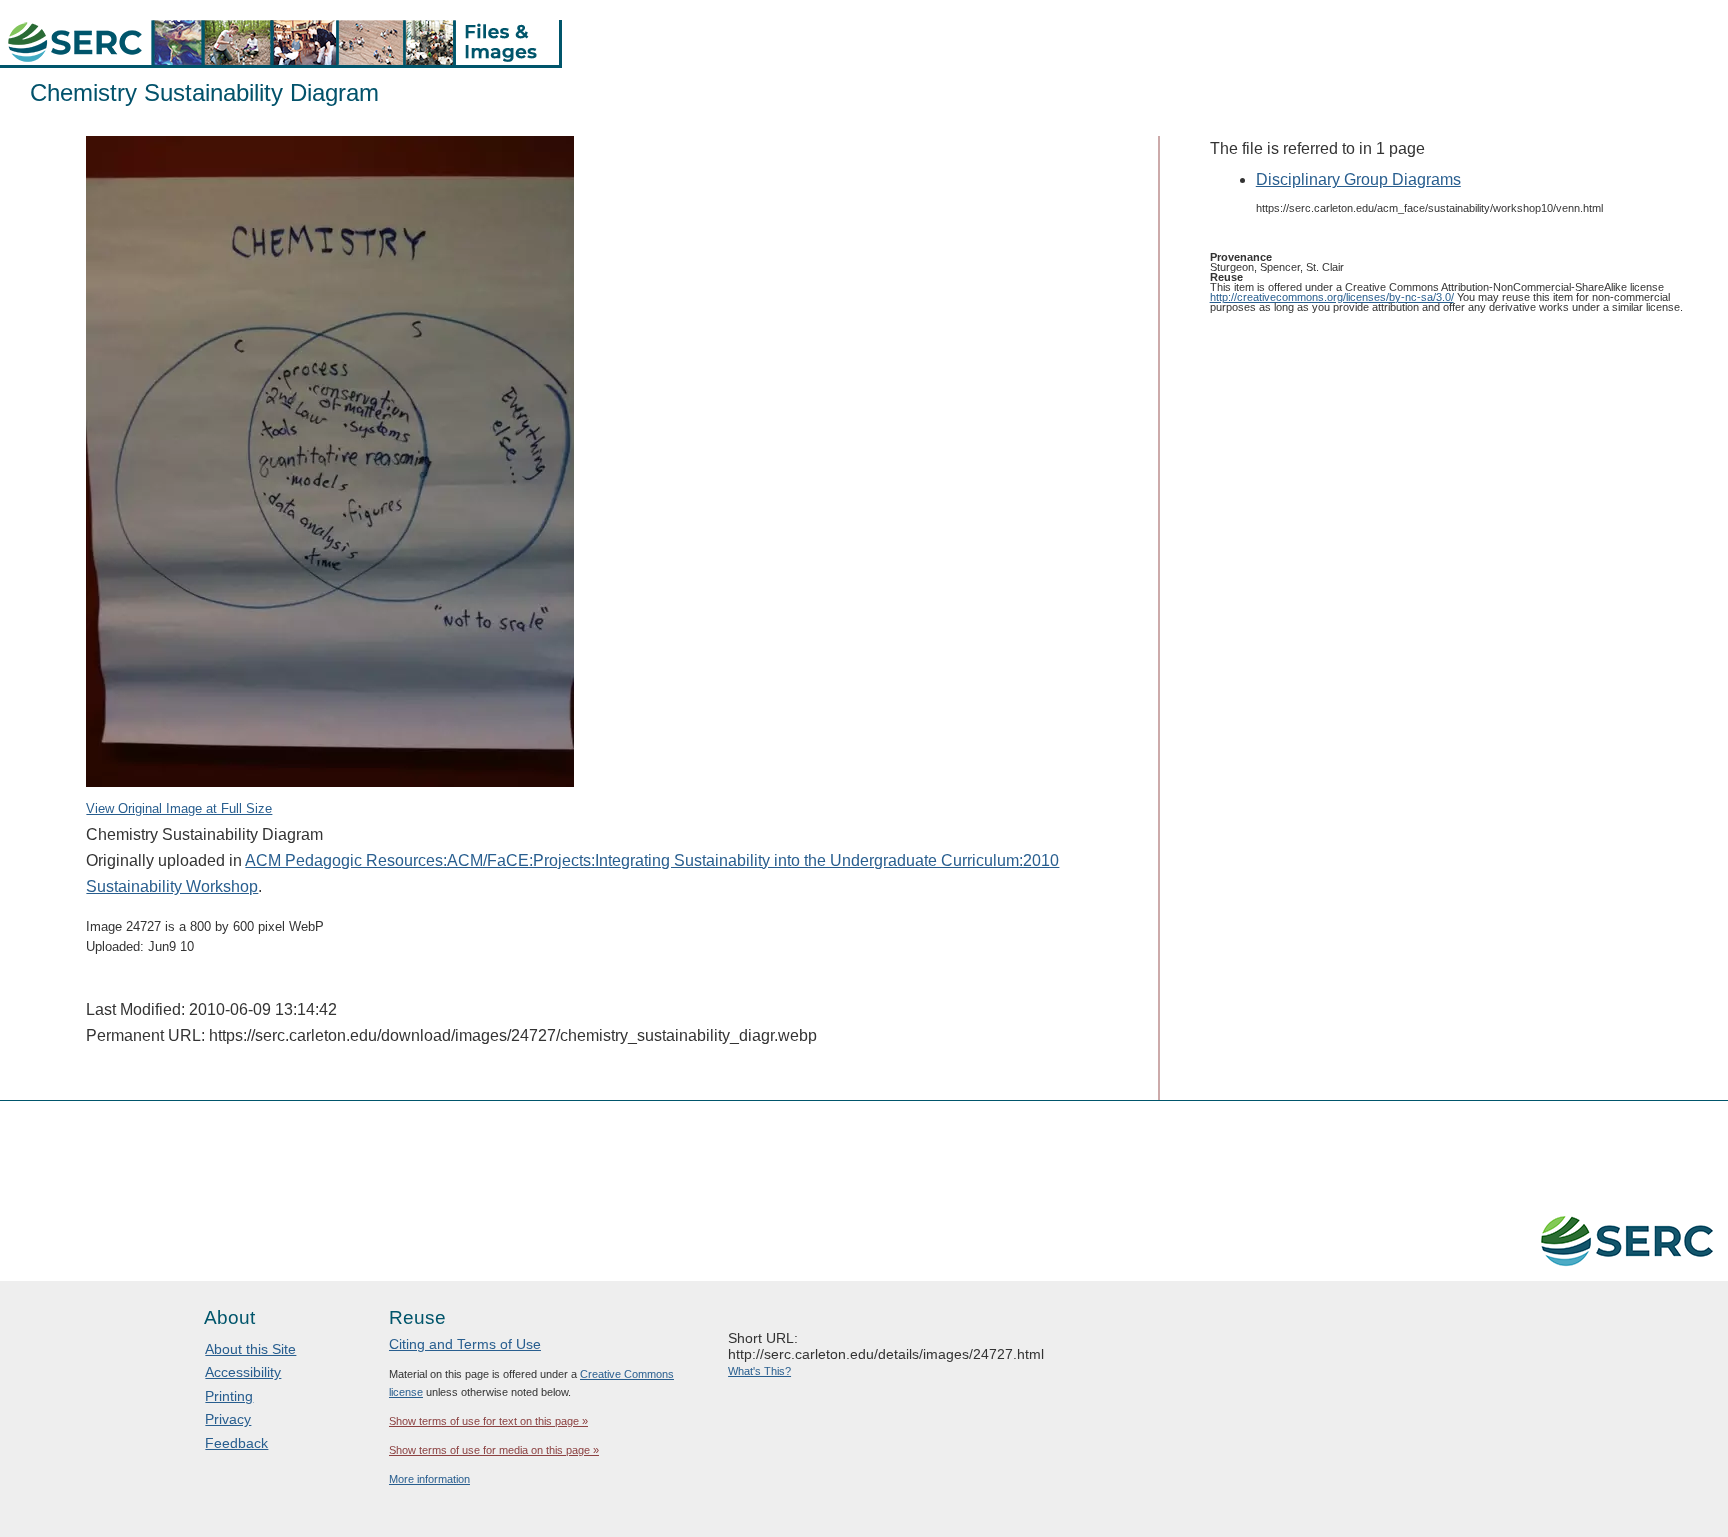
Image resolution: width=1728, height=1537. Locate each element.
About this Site (250, 1349)
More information (429, 1479)
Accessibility (243, 1372)
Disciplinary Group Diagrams (1358, 179)
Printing (229, 1396)
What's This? (759, 1371)
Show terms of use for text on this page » (488, 1421)
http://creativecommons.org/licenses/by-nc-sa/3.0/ (1332, 297)
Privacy (228, 1419)
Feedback (236, 1443)
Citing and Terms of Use (465, 1344)
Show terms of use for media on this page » (494, 1450)
